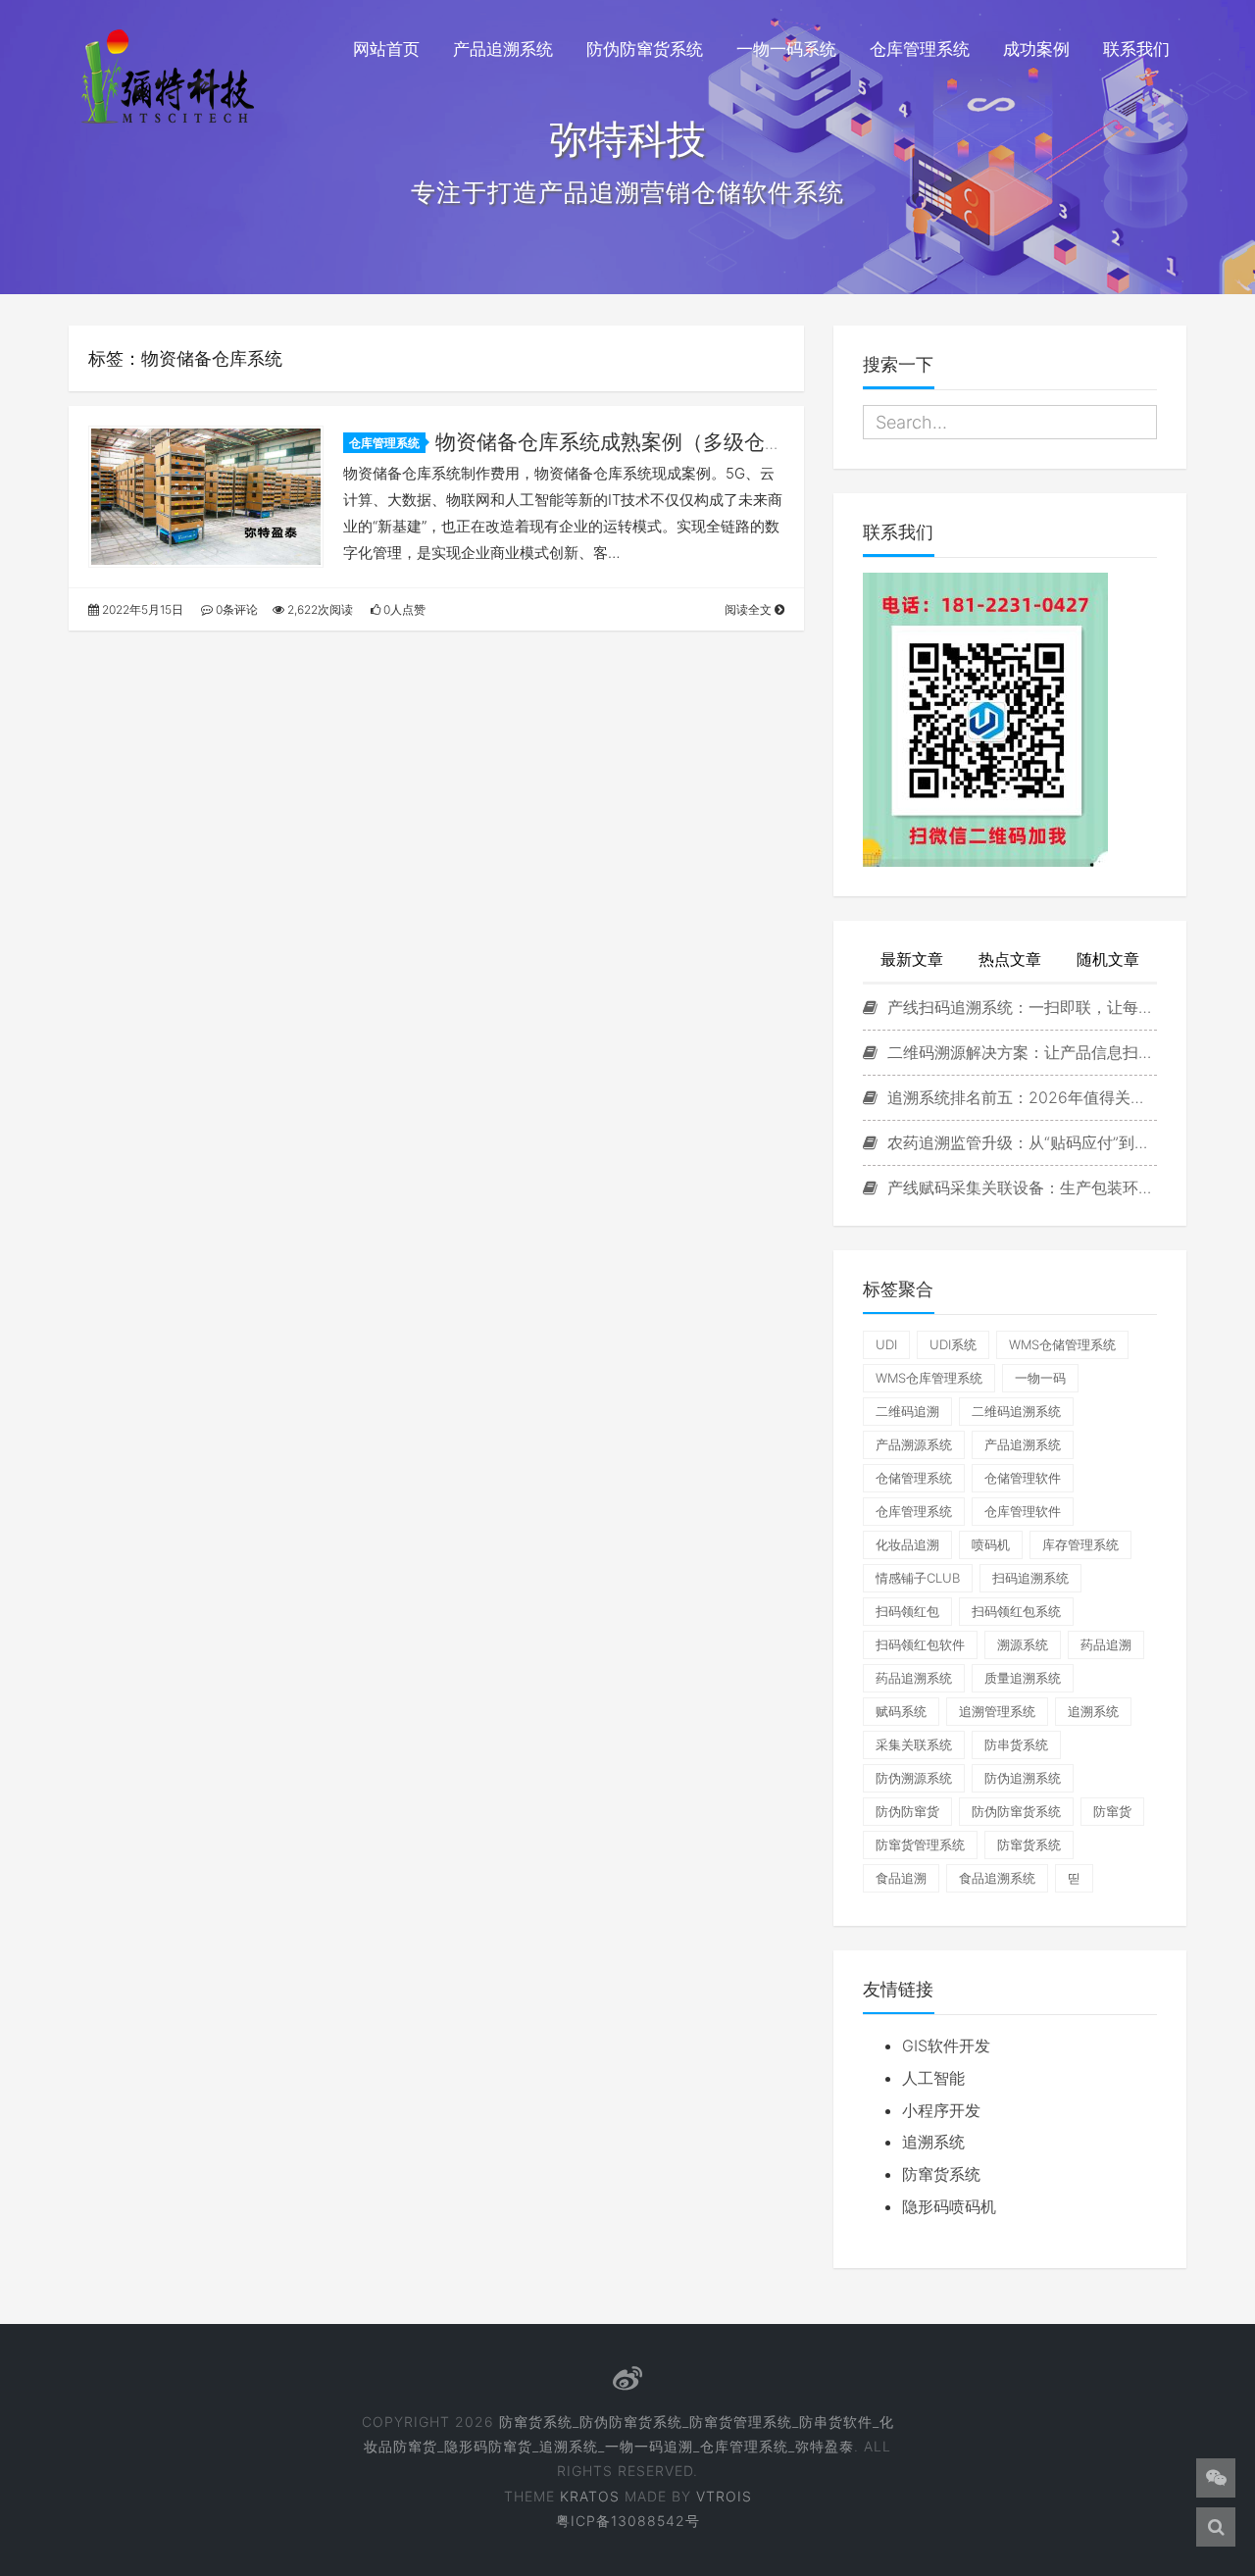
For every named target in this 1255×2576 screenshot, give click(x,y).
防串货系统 (1016, 1744)
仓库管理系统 (920, 49)
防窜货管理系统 (920, 1844)
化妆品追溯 (907, 1544)
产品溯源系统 (914, 1444)
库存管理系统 (1080, 1544)
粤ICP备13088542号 (628, 2521)
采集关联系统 (914, 1744)
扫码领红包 (907, 1611)
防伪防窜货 (907, 1811)
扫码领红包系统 (1016, 1611)
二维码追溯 (907, 1411)
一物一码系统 (786, 49)
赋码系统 (901, 1711)
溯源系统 (1023, 1644)
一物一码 (1040, 1378)
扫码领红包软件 (920, 1644)
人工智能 (933, 2078)
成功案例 (1036, 49)
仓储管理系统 (914, 1478)
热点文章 (1010, 959)
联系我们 (1136, 49)
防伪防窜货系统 (645, 49)
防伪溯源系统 (914, 1778)
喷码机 (991, 1544)
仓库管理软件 (1023, 1511)
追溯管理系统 (997, 1711)
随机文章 (1108, 959)
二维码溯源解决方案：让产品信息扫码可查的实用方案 (1020, 1052)
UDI (886, 1344)
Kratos (590, 2496)
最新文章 (912, 959)
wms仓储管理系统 (1062, 1344)
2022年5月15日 (141, 609)
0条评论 (235, 609)
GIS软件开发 (946, 2046)
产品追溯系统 (503, 49)
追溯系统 (1093, 1711)
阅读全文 (750, 609)
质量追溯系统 (1023, 1678)
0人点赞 (403, 609)
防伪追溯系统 (1023, 1778)
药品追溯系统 (914, 1678)
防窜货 (1112, 1811)
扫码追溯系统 (1030, 1578)
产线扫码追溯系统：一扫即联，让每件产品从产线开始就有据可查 (1020, 1007)
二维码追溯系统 (1016, 1411)
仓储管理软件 (1023, 1478)
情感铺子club (918, 1578)
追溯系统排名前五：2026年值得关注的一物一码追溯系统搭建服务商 (1020, 1097)
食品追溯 (901, 1878)
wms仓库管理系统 (929, 1378)
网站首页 (386, 49)
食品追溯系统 (997, 1878)
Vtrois (724, 2496)
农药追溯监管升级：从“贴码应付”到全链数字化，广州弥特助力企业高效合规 (1020, 1142)
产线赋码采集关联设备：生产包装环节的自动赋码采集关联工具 (1020, 1187)
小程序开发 (941, 2110)
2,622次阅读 (319, 609)
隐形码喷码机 (949, 2206)
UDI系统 (953, 1344)
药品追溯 (1106, 1644)
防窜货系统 (1029, 1844)
